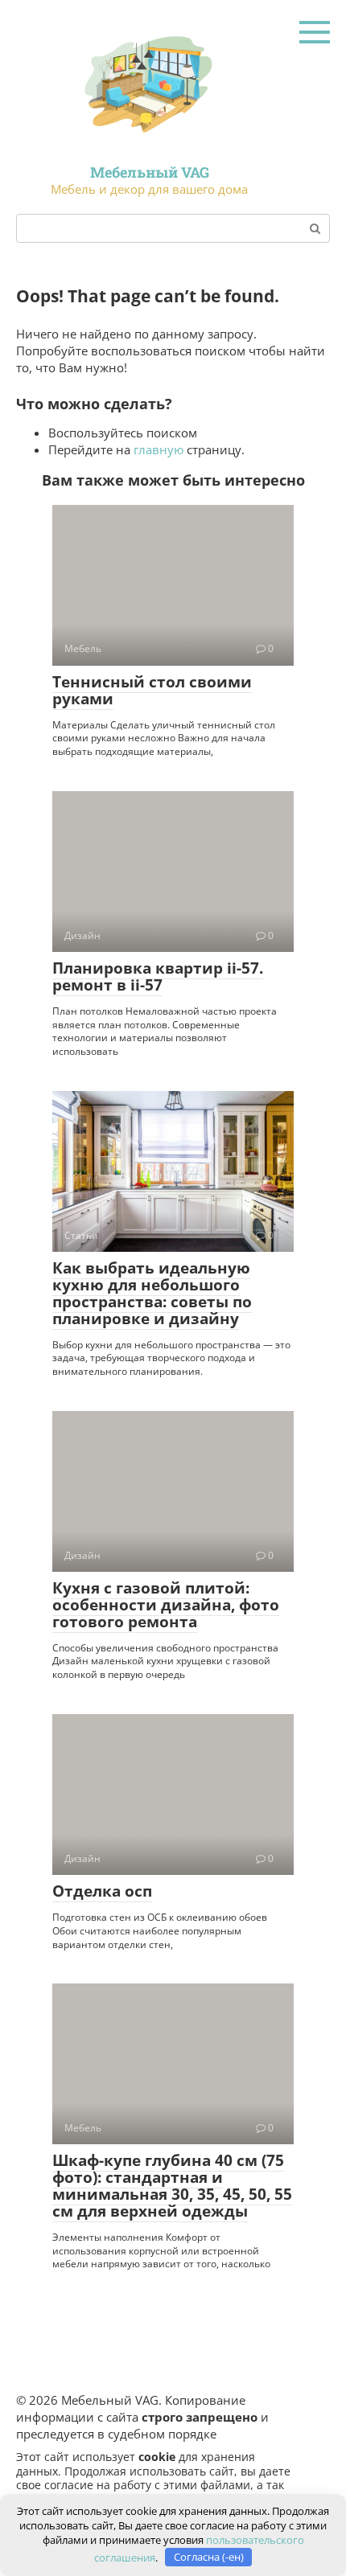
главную (159, 449)
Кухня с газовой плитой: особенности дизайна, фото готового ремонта (166, 1605)
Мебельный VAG (150, 172)
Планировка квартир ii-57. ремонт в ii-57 (158, 976)
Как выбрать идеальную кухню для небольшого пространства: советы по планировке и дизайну (152, 1293)
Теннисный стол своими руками (152, 690)
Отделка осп (102, 1891)
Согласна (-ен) (209, 2557)
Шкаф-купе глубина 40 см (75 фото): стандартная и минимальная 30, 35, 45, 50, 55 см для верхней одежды (172, 2186)
